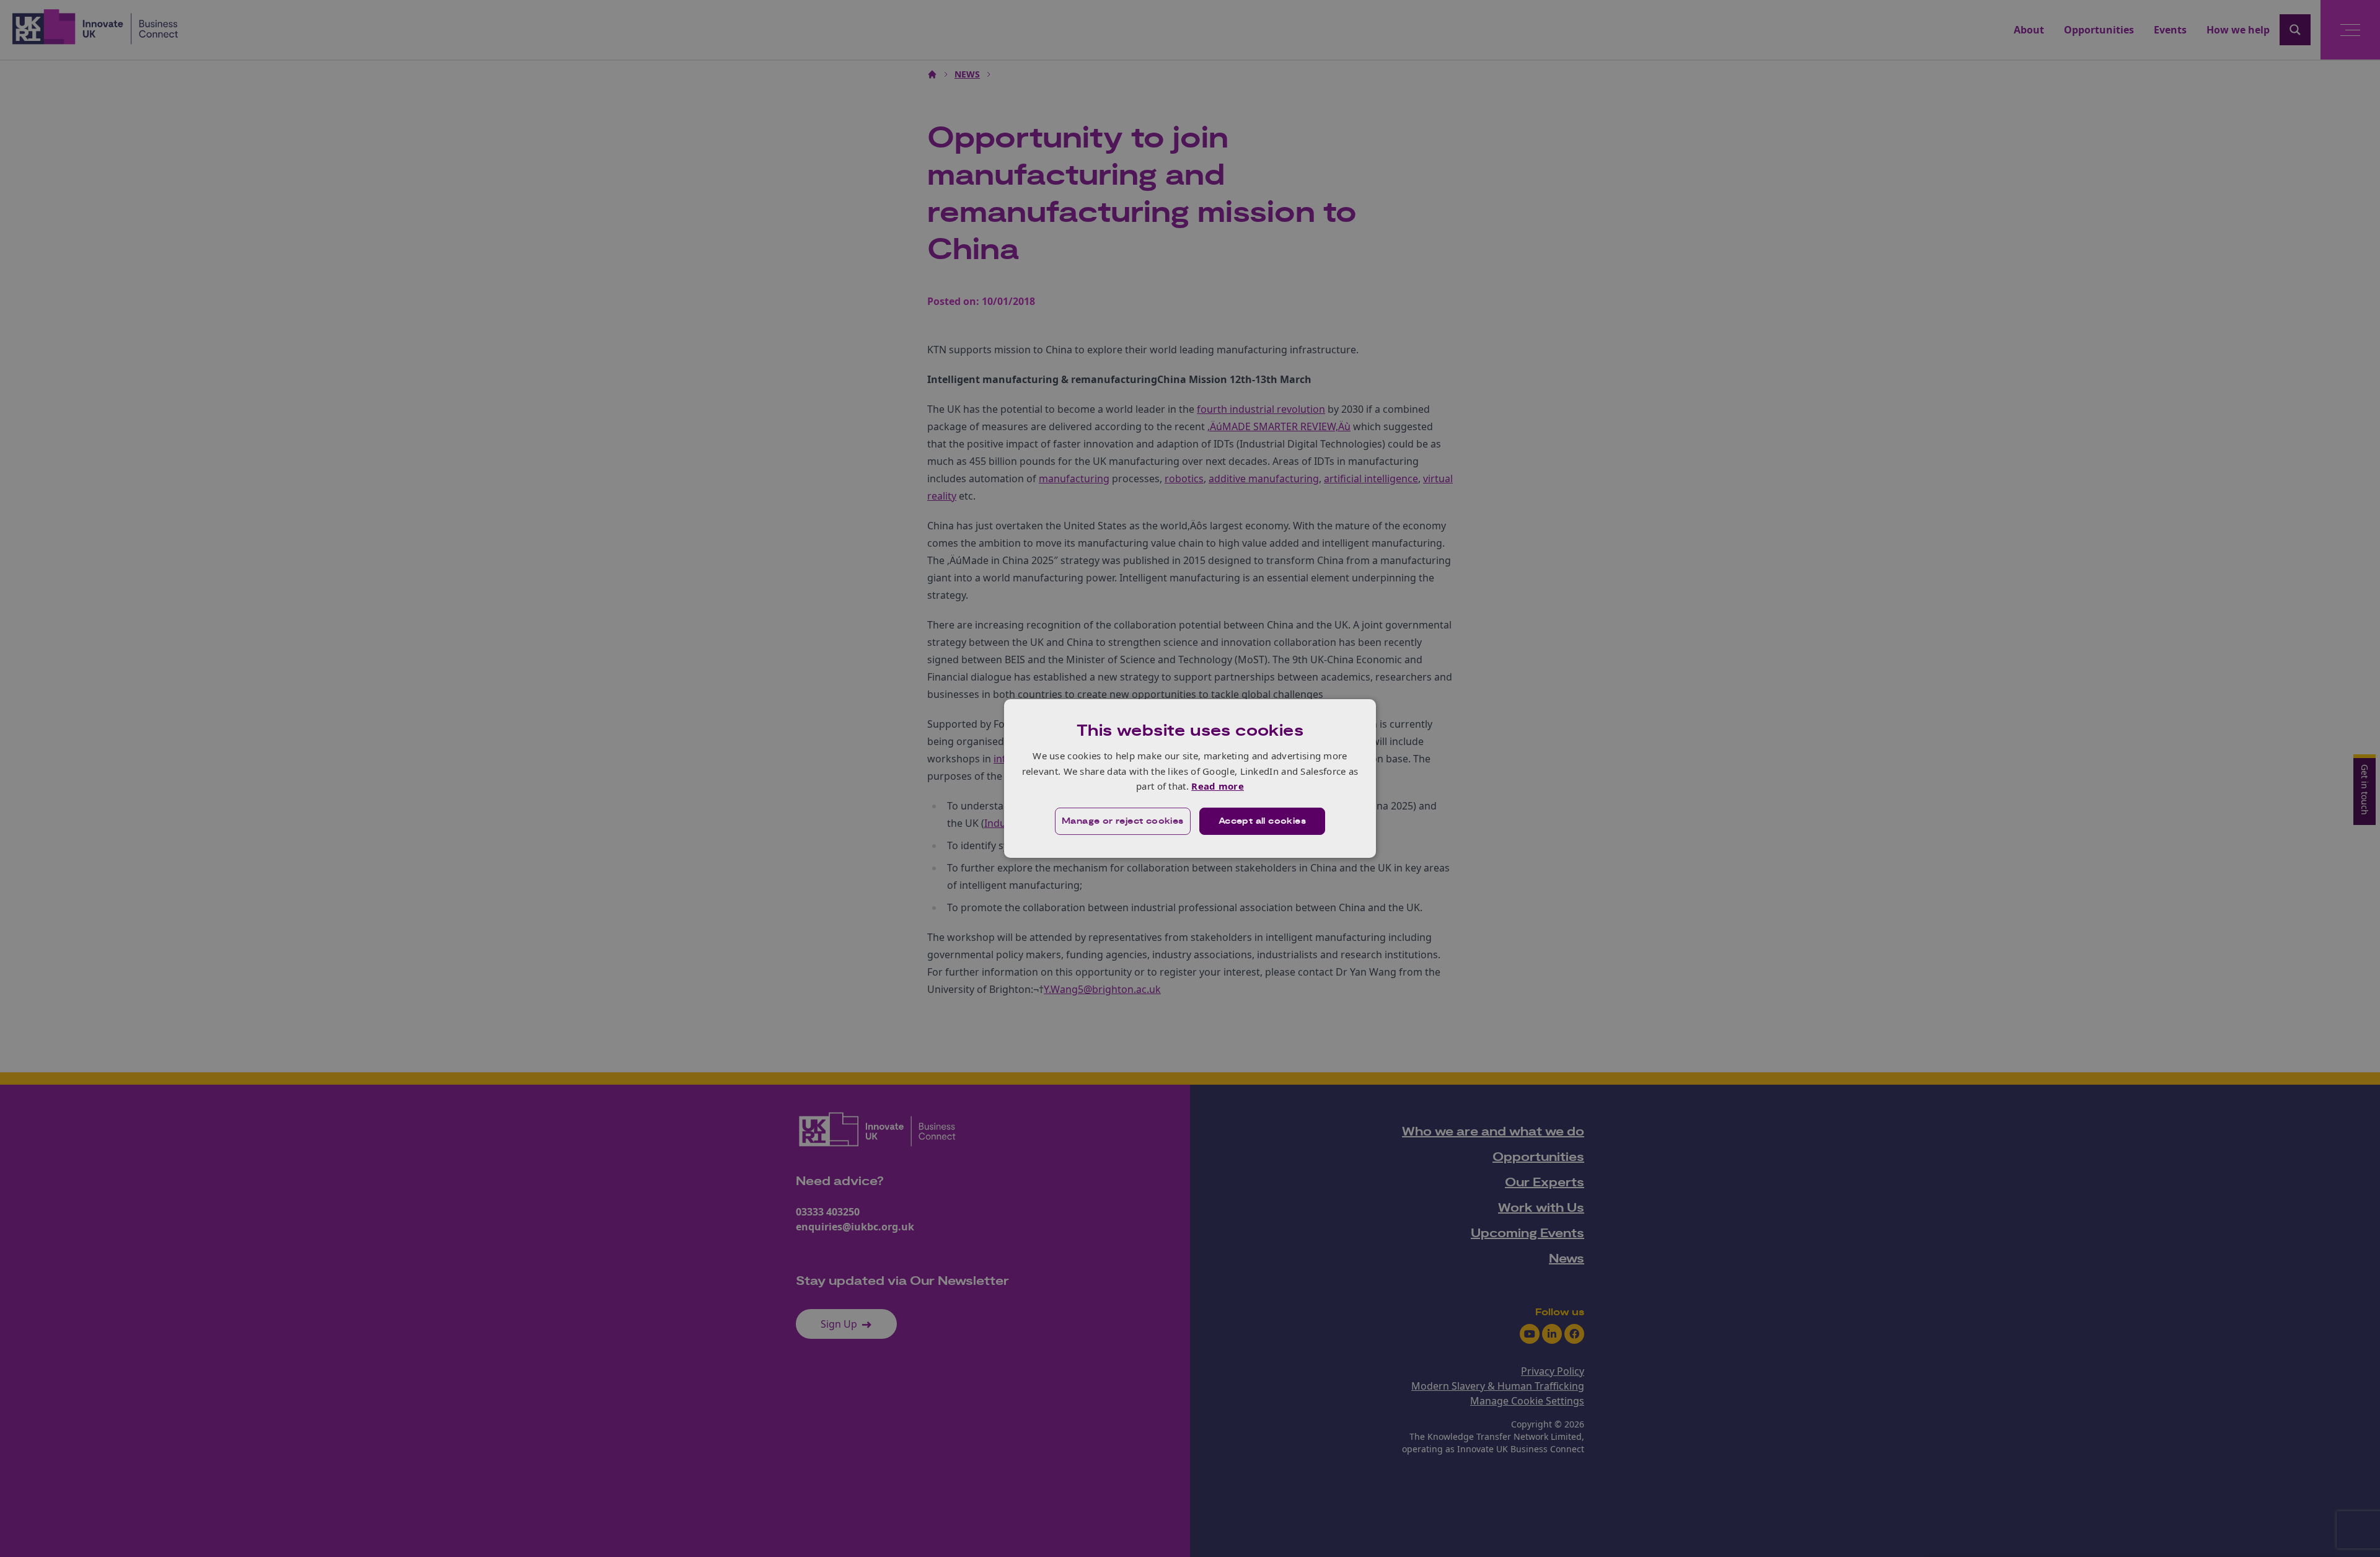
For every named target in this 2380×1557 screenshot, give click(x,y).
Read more (1218, 786)
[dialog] (1190, 778)
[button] (1123, 821)
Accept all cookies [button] (1262, 821)
